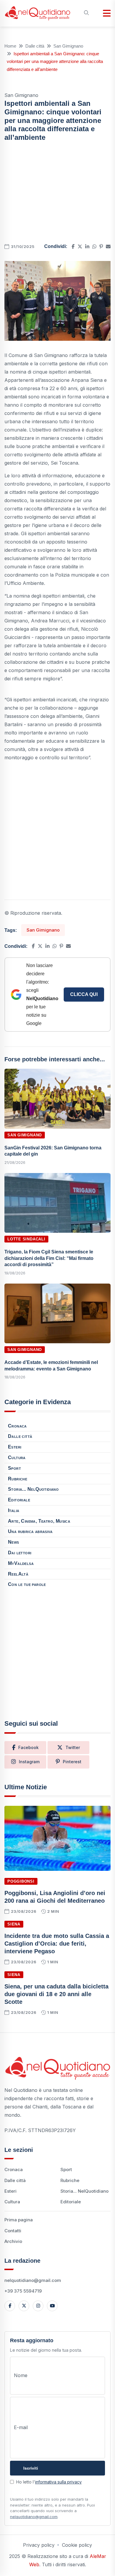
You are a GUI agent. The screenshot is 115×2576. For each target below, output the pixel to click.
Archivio (13, 2241)
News (14, 1542)
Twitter (73, 1747)
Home (10, 46)
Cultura (17, 1457)
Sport (14, 1468)
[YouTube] (52, 2306)
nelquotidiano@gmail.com (33, 2280)
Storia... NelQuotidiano (33, 1489)
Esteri (15, 1447)
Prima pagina (19, 2220)
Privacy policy (39, 2545)
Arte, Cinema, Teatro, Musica (39, 1521)
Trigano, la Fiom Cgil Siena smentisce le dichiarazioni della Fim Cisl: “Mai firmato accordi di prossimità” (49, 1258)
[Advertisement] (57, 194)
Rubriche (18, 1479)
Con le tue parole (27, 1584)
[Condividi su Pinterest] (101, 246)
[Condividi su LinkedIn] (87, 246)
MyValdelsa (21, 1563)
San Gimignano (68, 46)
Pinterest (72, 1762)
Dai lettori (20, 1553)
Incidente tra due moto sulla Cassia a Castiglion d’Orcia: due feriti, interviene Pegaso (57, 1944)
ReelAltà (18, 1574)
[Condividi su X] (80, 246)
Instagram (29, 1762)
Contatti (13, 2231)
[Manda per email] (108, 246)
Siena (14, 1924)
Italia (14, 1510)
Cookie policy (77, 2545)
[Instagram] (38, 2306)
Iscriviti (31, 2468)
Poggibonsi (21, 1881)
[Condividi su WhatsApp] (94, 246)
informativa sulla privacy (58, 2482)
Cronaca (17, 1426)
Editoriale (19, 1500)
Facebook (28, 1747)
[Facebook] (10, 2306)
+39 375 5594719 (23, 2291)
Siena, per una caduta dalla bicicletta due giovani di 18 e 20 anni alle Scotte (56, 1994)
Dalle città (35, 46)
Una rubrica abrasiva (30, 1531)
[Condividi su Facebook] (73, 246)
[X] (24, 2306)
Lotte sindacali (26, 1239)
